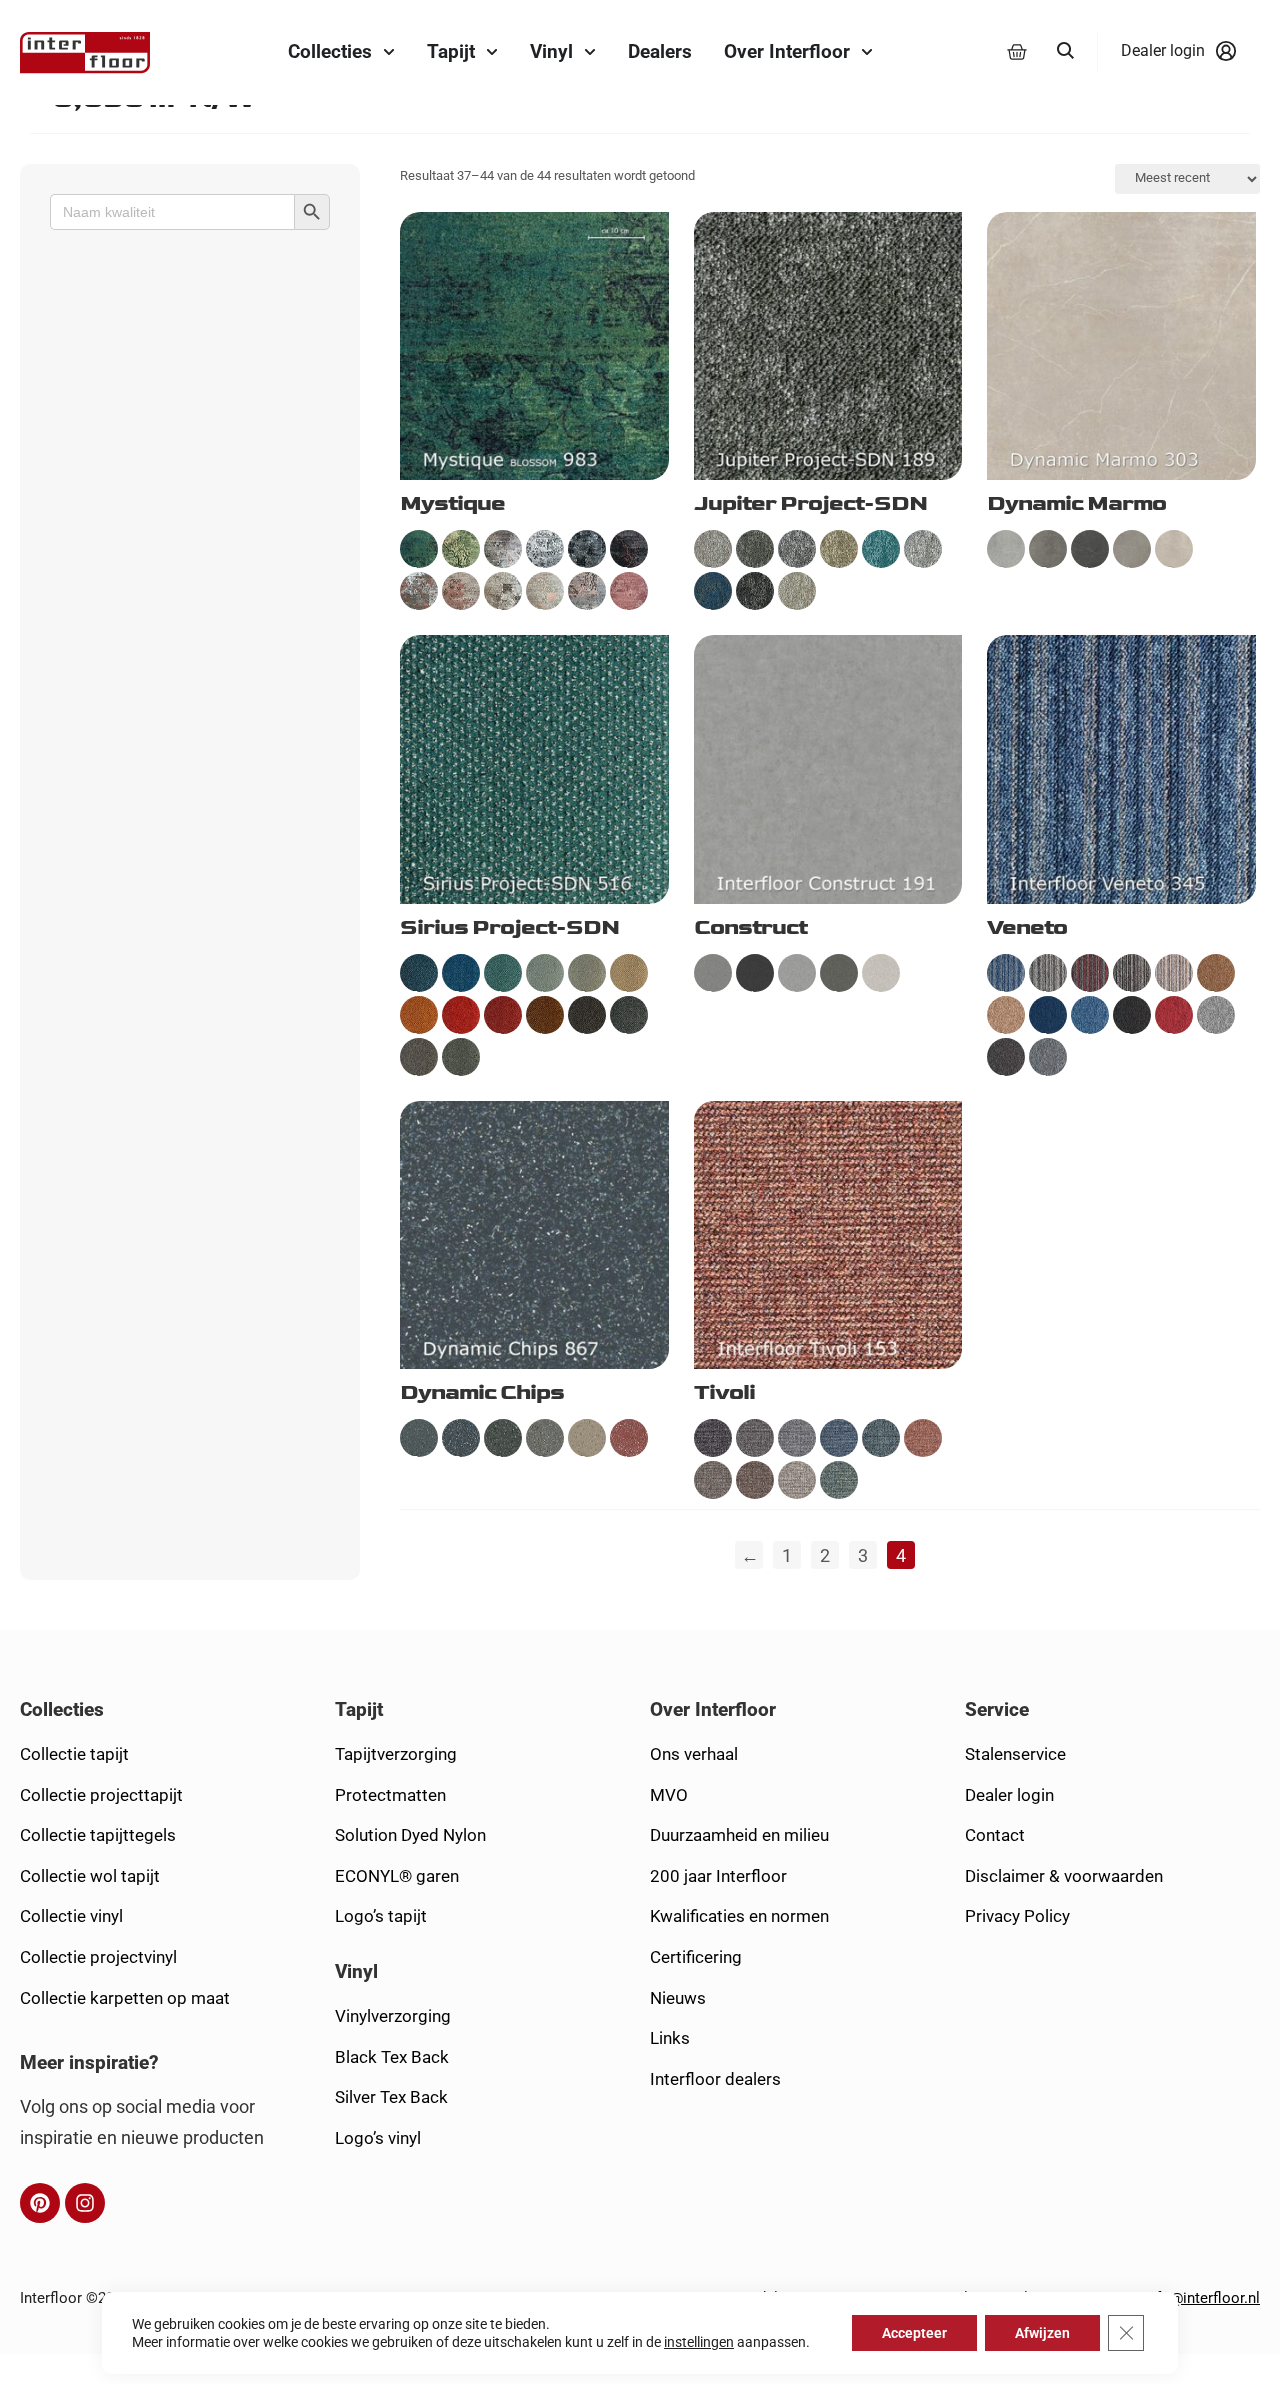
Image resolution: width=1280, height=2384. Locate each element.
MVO (669, 1795)
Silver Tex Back (391, 2097)
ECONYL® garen (397, 1876)
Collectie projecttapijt (101, 1795)
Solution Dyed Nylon (410, 1835)
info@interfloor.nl (1200, 2298)
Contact (995, 1835)
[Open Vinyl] (590, 52)
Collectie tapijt (74, 1754)
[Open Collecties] (389, 52)
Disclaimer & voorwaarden (1064, 1876)
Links (670, 2038)
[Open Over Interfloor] (867, 52)
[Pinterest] (40, 2203)
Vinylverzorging (393, 2016)
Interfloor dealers (715, 2079)
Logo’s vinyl (378, 2138)
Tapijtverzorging (396, 1754)
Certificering (696, 1957)
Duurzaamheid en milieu (739, 1835)
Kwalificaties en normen (739, 1916)
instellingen (699, 2342)
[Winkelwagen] (1017, 52)
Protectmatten (390, 1795)
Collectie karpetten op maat (125, 1998)
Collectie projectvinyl (98, 1957)
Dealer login (1009, 1795)
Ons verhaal (694, 1754)
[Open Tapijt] (492, 52)
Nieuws (678, 1998)
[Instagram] (85, 2203)
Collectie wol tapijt (90, 1876)
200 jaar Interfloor (718, 1876)
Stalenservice (1015, 1754)
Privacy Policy (1017, 1916)
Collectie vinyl (71, 1916)
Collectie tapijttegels (98, 1835)
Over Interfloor (713, 1709)
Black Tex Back (392, 2057)
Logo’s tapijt (381, 1916)
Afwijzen (1042, 2333)
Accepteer (914, 2333)
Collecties (62, 1709)
